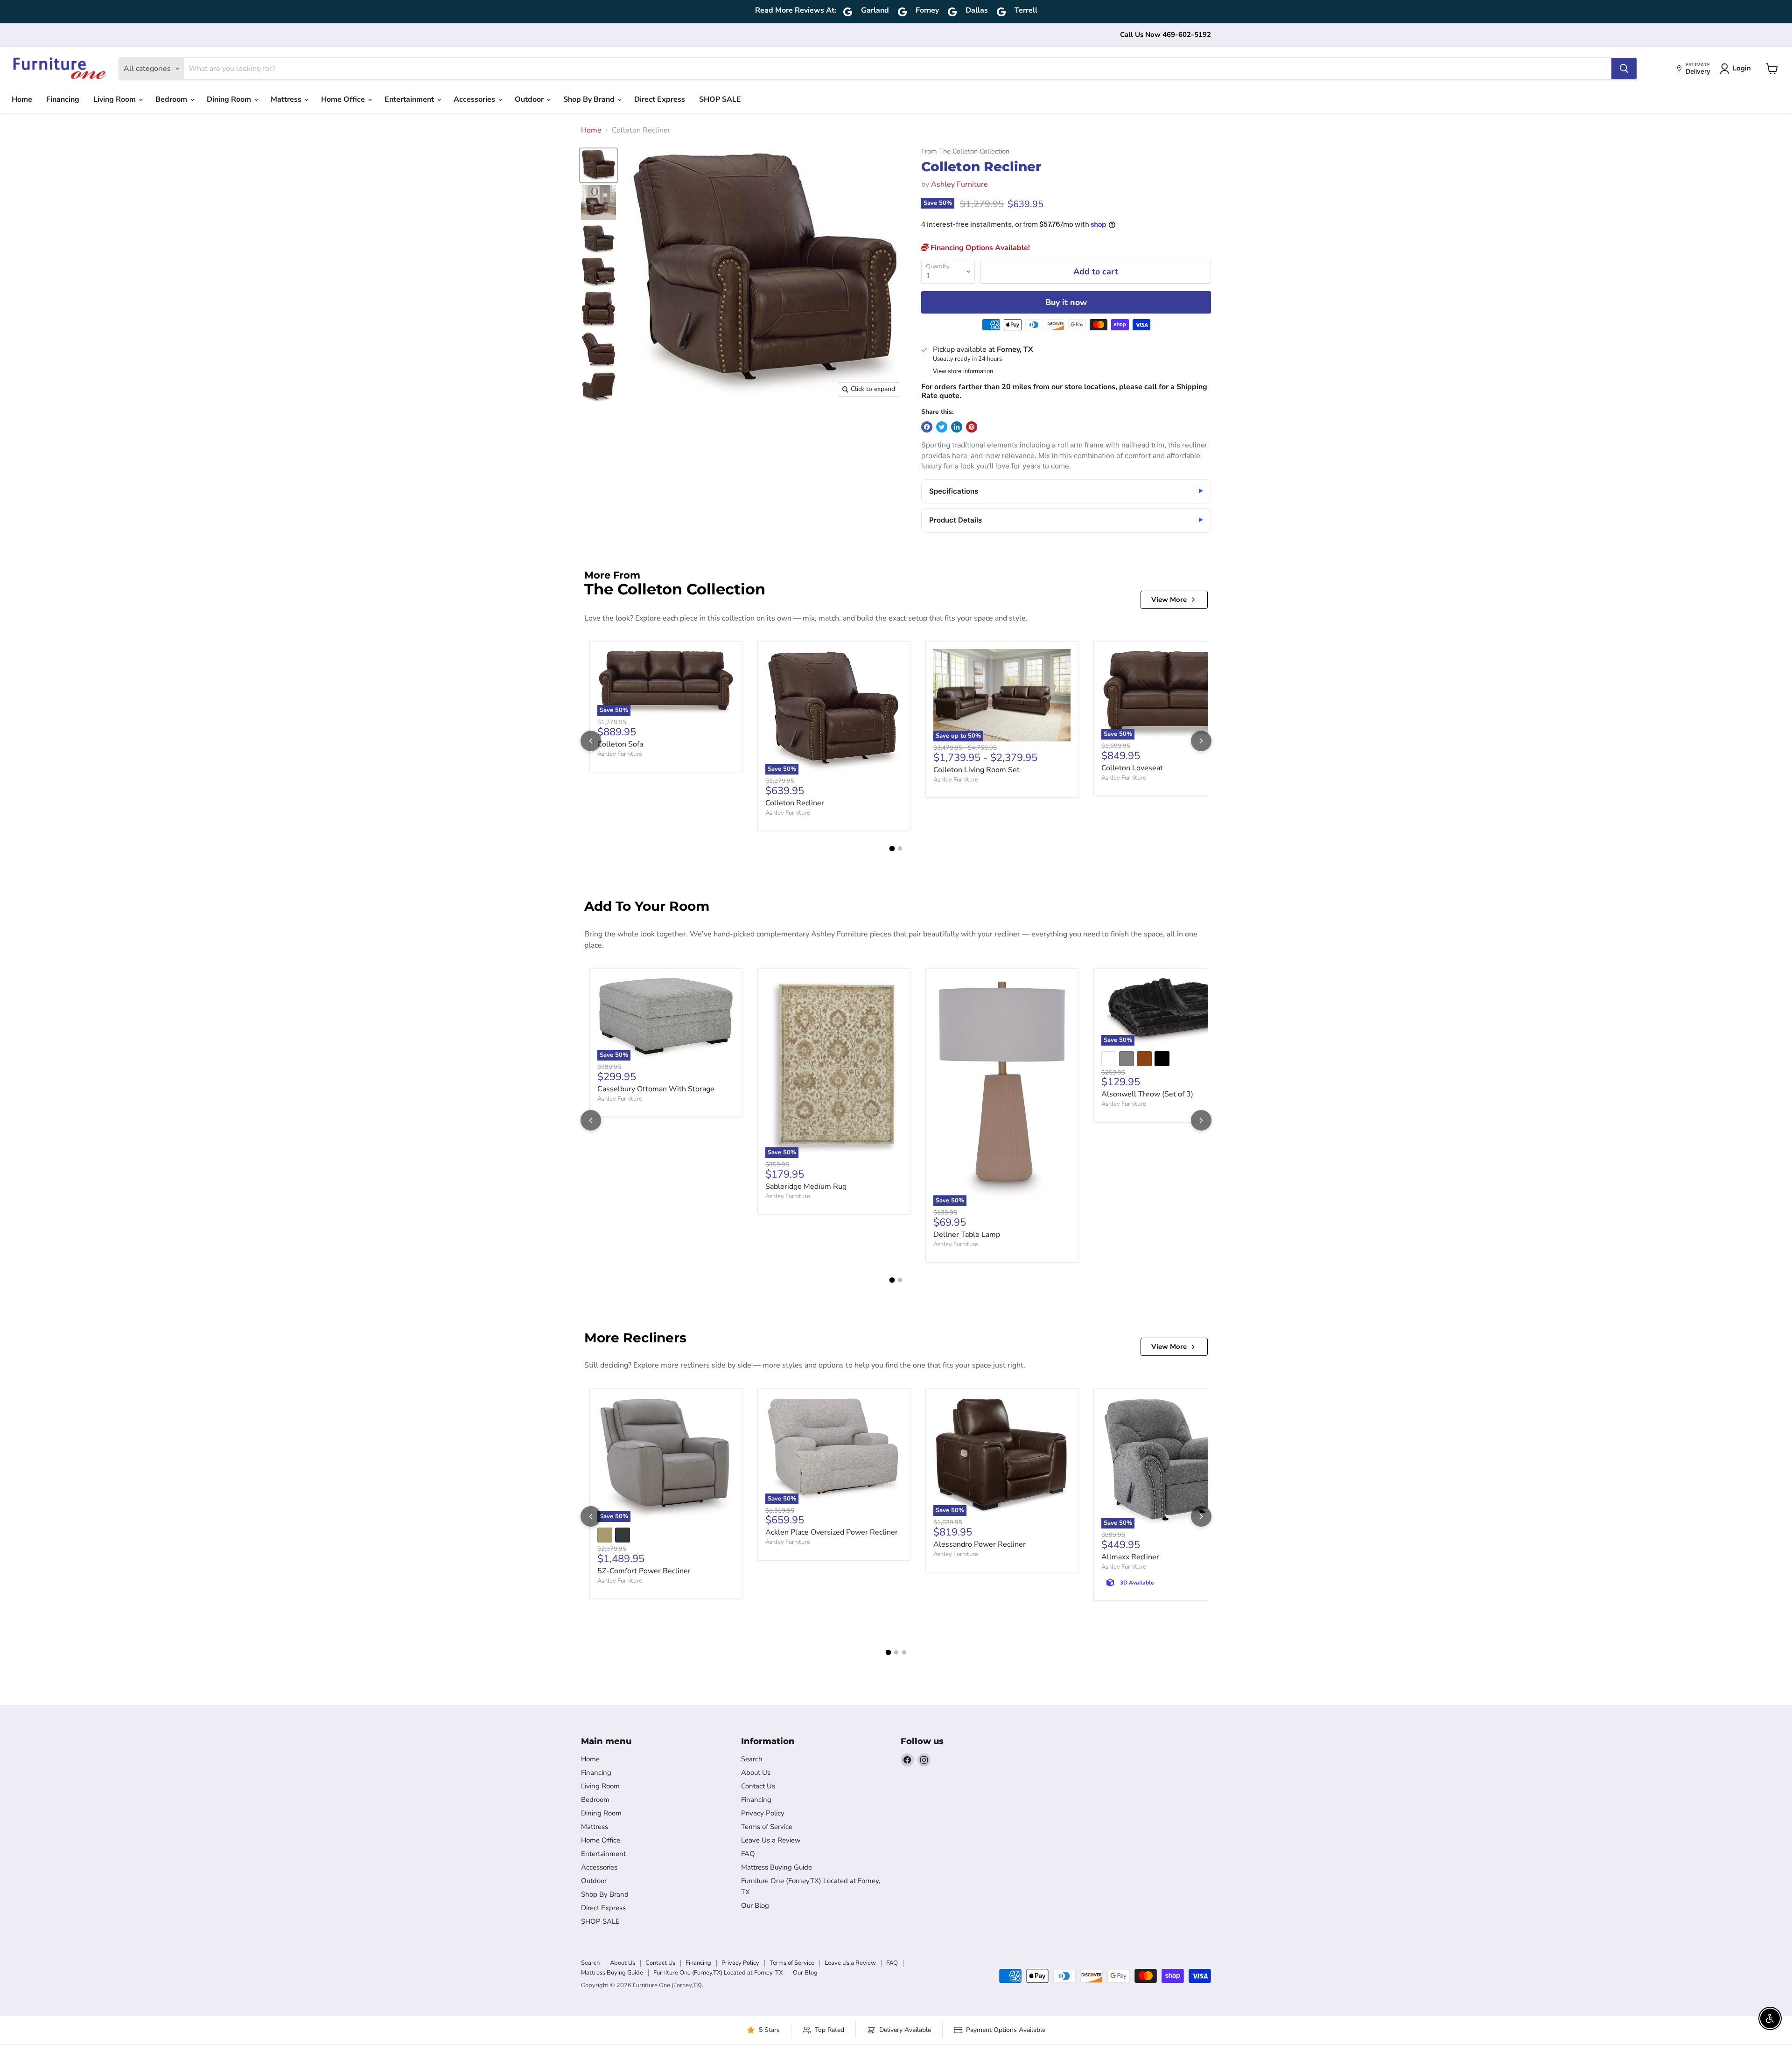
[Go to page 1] (892, 849)
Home (22, 99)
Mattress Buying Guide (777, 1867)
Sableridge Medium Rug (806, 1187)
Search (752, 1759)
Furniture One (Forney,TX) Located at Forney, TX (718, 1973)
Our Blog (755, 1905)
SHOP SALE (720, 99)
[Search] (1624, 69)
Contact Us (758, 1786)
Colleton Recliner (795, 803)
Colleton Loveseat (1132, 768)
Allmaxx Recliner (1130, 1557)
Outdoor (530, 99)
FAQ (748, 1854)
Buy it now (1066, 302)
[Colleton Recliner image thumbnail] (598, 165)
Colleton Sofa (620, 744)
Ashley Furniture (959, 184)
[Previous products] (591, 741)
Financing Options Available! (979, 248)
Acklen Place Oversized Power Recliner (832, 1532)
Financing (63, 99)
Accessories (475, 99)
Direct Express (660, 99)
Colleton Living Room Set (976, 770)
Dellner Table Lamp (967, 1235)
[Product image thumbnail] (598, 202)
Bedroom (172, 99)
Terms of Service (767, 1827)
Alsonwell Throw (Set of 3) (1147, 1094)
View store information (963, 371)
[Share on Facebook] (927, 427)
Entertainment (410, 99)
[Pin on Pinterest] (972, 427)
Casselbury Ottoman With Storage (656, 1089)
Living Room (115, 99)
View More (1169, 600)
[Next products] (1201, 741)
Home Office (344, 99)
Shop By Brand (590, 99)
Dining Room (230, 99)
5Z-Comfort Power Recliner (644, 1571)
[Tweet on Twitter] (942, 427)
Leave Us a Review (771, 1840)
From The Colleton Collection (965, 151)
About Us (756, 1773)
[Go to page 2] (900, 848)
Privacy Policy (763, 1813)
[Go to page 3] (904, 1652)
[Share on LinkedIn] (957, 427)
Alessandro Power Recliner (980, 1544)
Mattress (287, 99)
